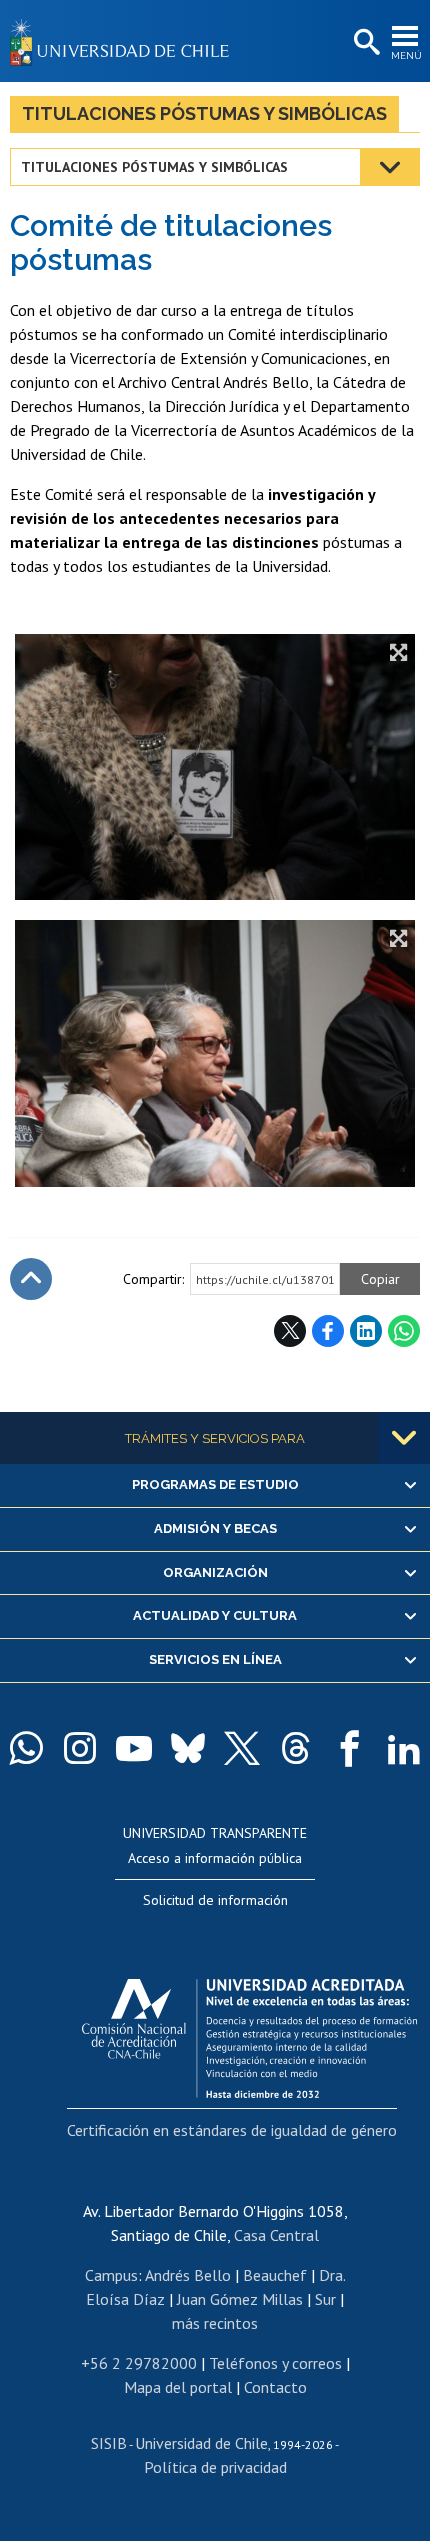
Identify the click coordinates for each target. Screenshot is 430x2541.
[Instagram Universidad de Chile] (80, 1748)
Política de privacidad (215, 2467)
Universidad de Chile (201, 2443)
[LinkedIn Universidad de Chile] (404, 1748)
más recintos (215, 2323)
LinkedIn (366, 1331)
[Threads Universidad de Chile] (296, 1748)
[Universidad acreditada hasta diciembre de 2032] (249, 2033)
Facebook (328, 1331)
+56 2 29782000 (139, 2363)
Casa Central (276, 2235)
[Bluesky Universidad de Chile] (188, 1748)
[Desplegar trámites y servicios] (404, 1438)
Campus (111, 2275)
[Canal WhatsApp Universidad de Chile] (26, 1748)
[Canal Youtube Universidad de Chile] (134, 1748)
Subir (31, 1279)
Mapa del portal (178, 2387)
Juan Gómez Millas (240, 2299)
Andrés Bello (188, 2275)
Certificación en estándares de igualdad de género (232, 2130)
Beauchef (275, 2275)
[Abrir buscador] (365, 43)
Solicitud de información (215, 1900)
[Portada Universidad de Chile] (125, 41)
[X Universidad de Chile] (242, 1748)
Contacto (275, 2387)
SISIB (109, 2443)
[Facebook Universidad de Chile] (350, 1748)
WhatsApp (404, 1331)
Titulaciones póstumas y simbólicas (204, 113)
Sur (325, 2299)
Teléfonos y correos (275, 2363)
